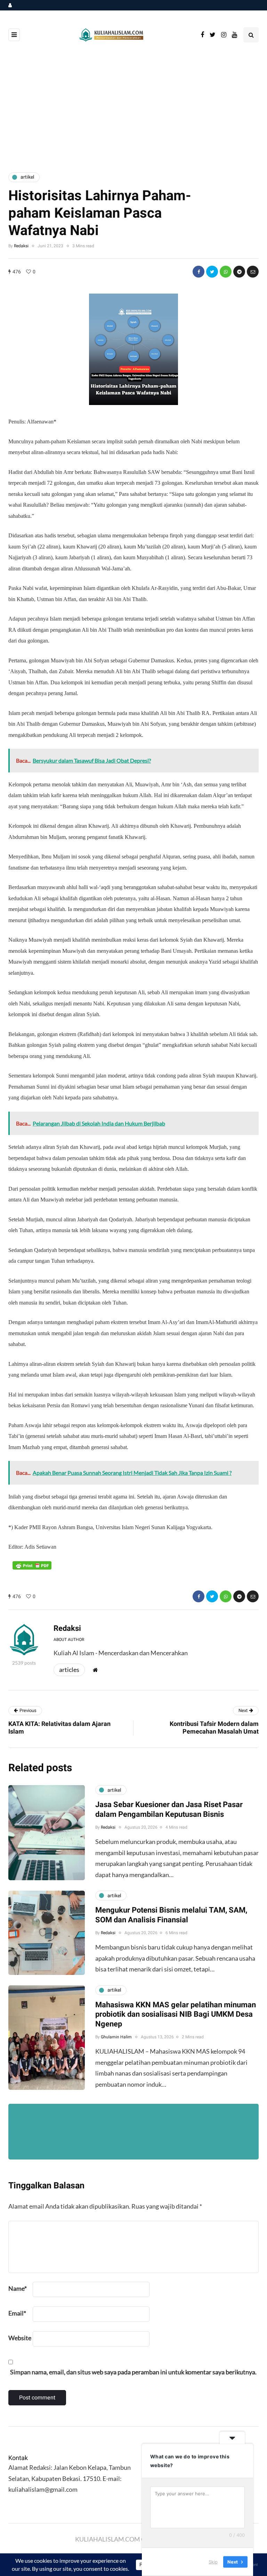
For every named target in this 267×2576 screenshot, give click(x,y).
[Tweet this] (212, 272)
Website (20, 2338)
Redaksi (21, 246)
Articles (69, 1670)
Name (18, 2288)
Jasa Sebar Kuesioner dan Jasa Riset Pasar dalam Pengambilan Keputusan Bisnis (169, 1810)
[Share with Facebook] (199, 272)
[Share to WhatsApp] (226, 272)
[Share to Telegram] (239, 272)
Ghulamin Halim (116, 2037)
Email (17, 2313)
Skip (213, 2562)
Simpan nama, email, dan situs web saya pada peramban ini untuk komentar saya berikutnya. (133, 2372)
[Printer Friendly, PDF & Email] (32, 1565)
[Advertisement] (133, 108)
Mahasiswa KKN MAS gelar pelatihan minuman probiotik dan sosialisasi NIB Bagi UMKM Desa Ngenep (176, 2014)
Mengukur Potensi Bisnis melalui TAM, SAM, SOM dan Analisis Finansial (171, 1915)
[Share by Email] (253, 272)
